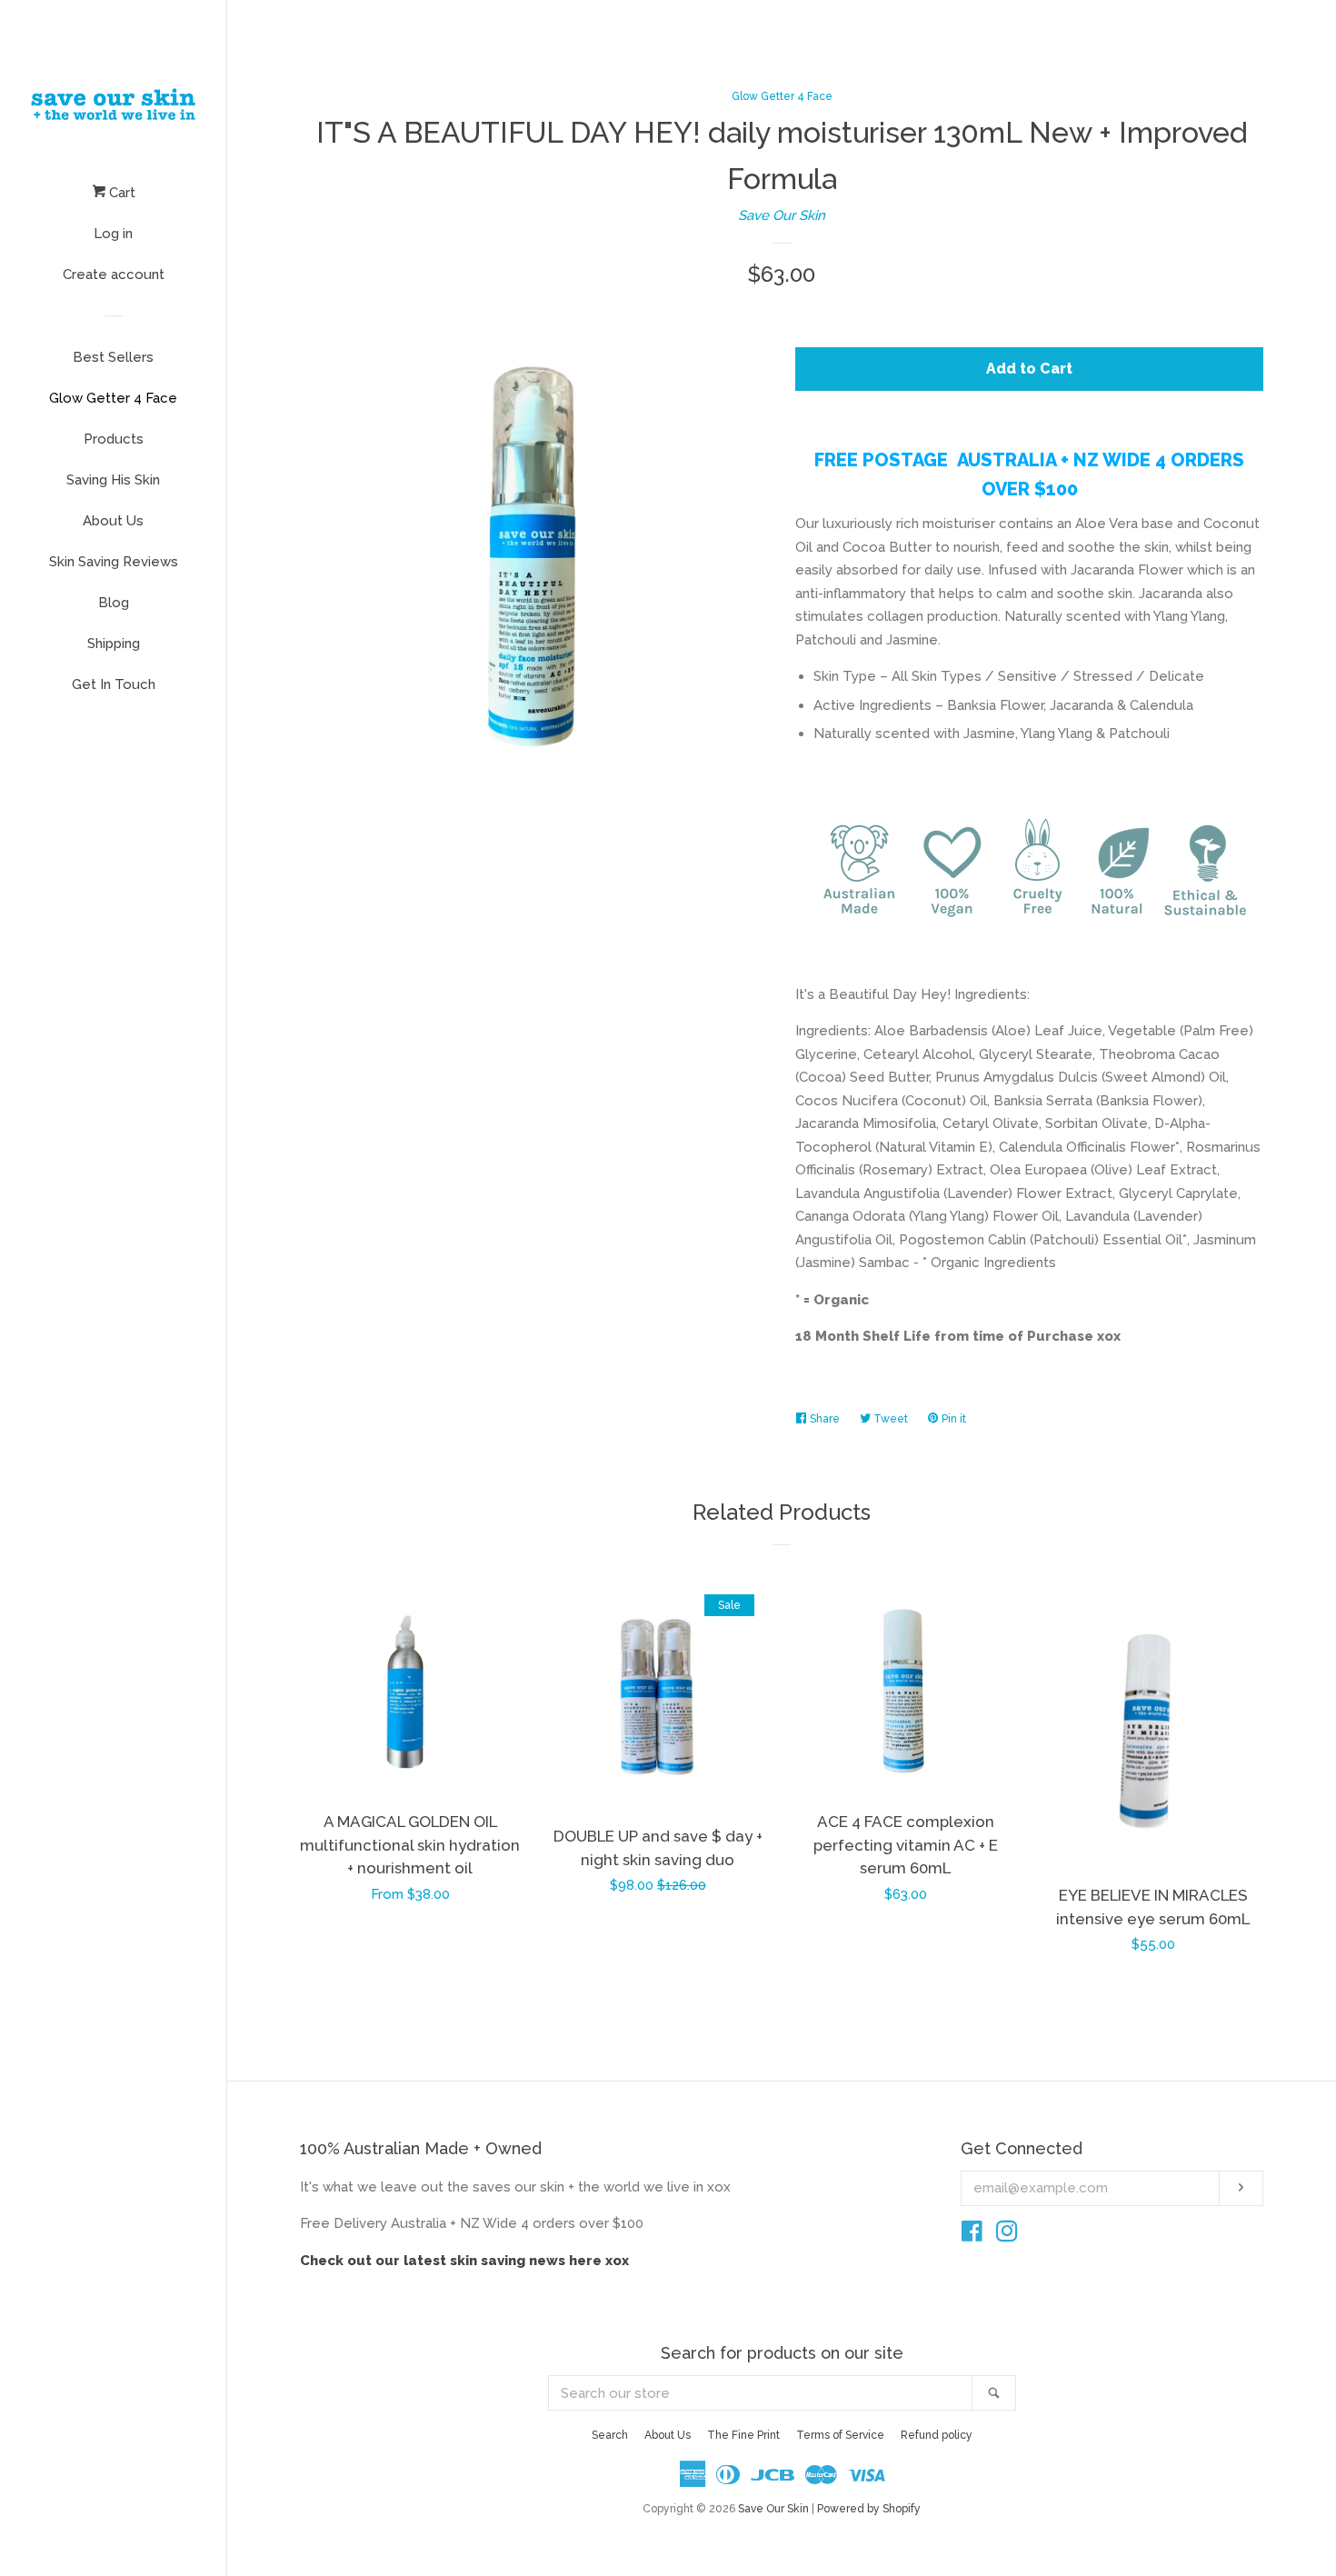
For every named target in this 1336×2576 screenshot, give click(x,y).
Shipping (114, 644)
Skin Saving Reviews (114, 562)
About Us (113, 521)
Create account (114, 275)
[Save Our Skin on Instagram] (1007, 2235)
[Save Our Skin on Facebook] (972, 2235)
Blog (114, 603)
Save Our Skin (782, 215)
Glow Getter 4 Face (113, 398)
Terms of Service (840, 2435)
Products (114, 439)
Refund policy (937, 2435)
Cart (120, 193)
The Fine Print (743, 2435)
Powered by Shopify (869, 2509)
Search (610, 2435)
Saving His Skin (113, 480)
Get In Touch (114, 684)
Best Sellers (113, 357)
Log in (113, 234)
